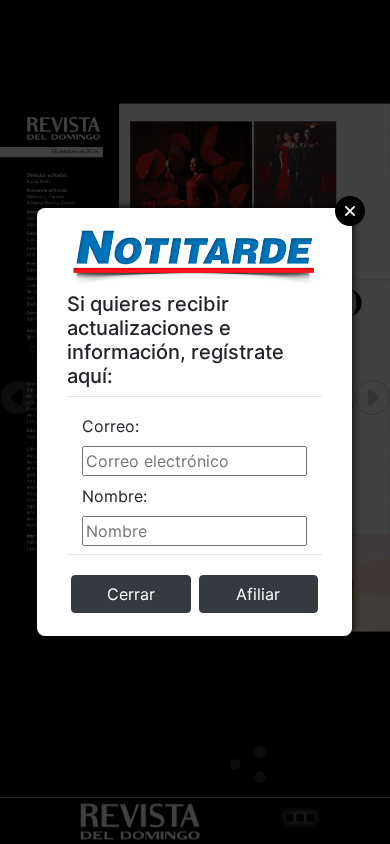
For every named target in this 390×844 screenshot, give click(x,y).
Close (350, 211)
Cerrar (131, 594)
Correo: (110, 426)
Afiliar (258, 594)
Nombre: (114, 496)
